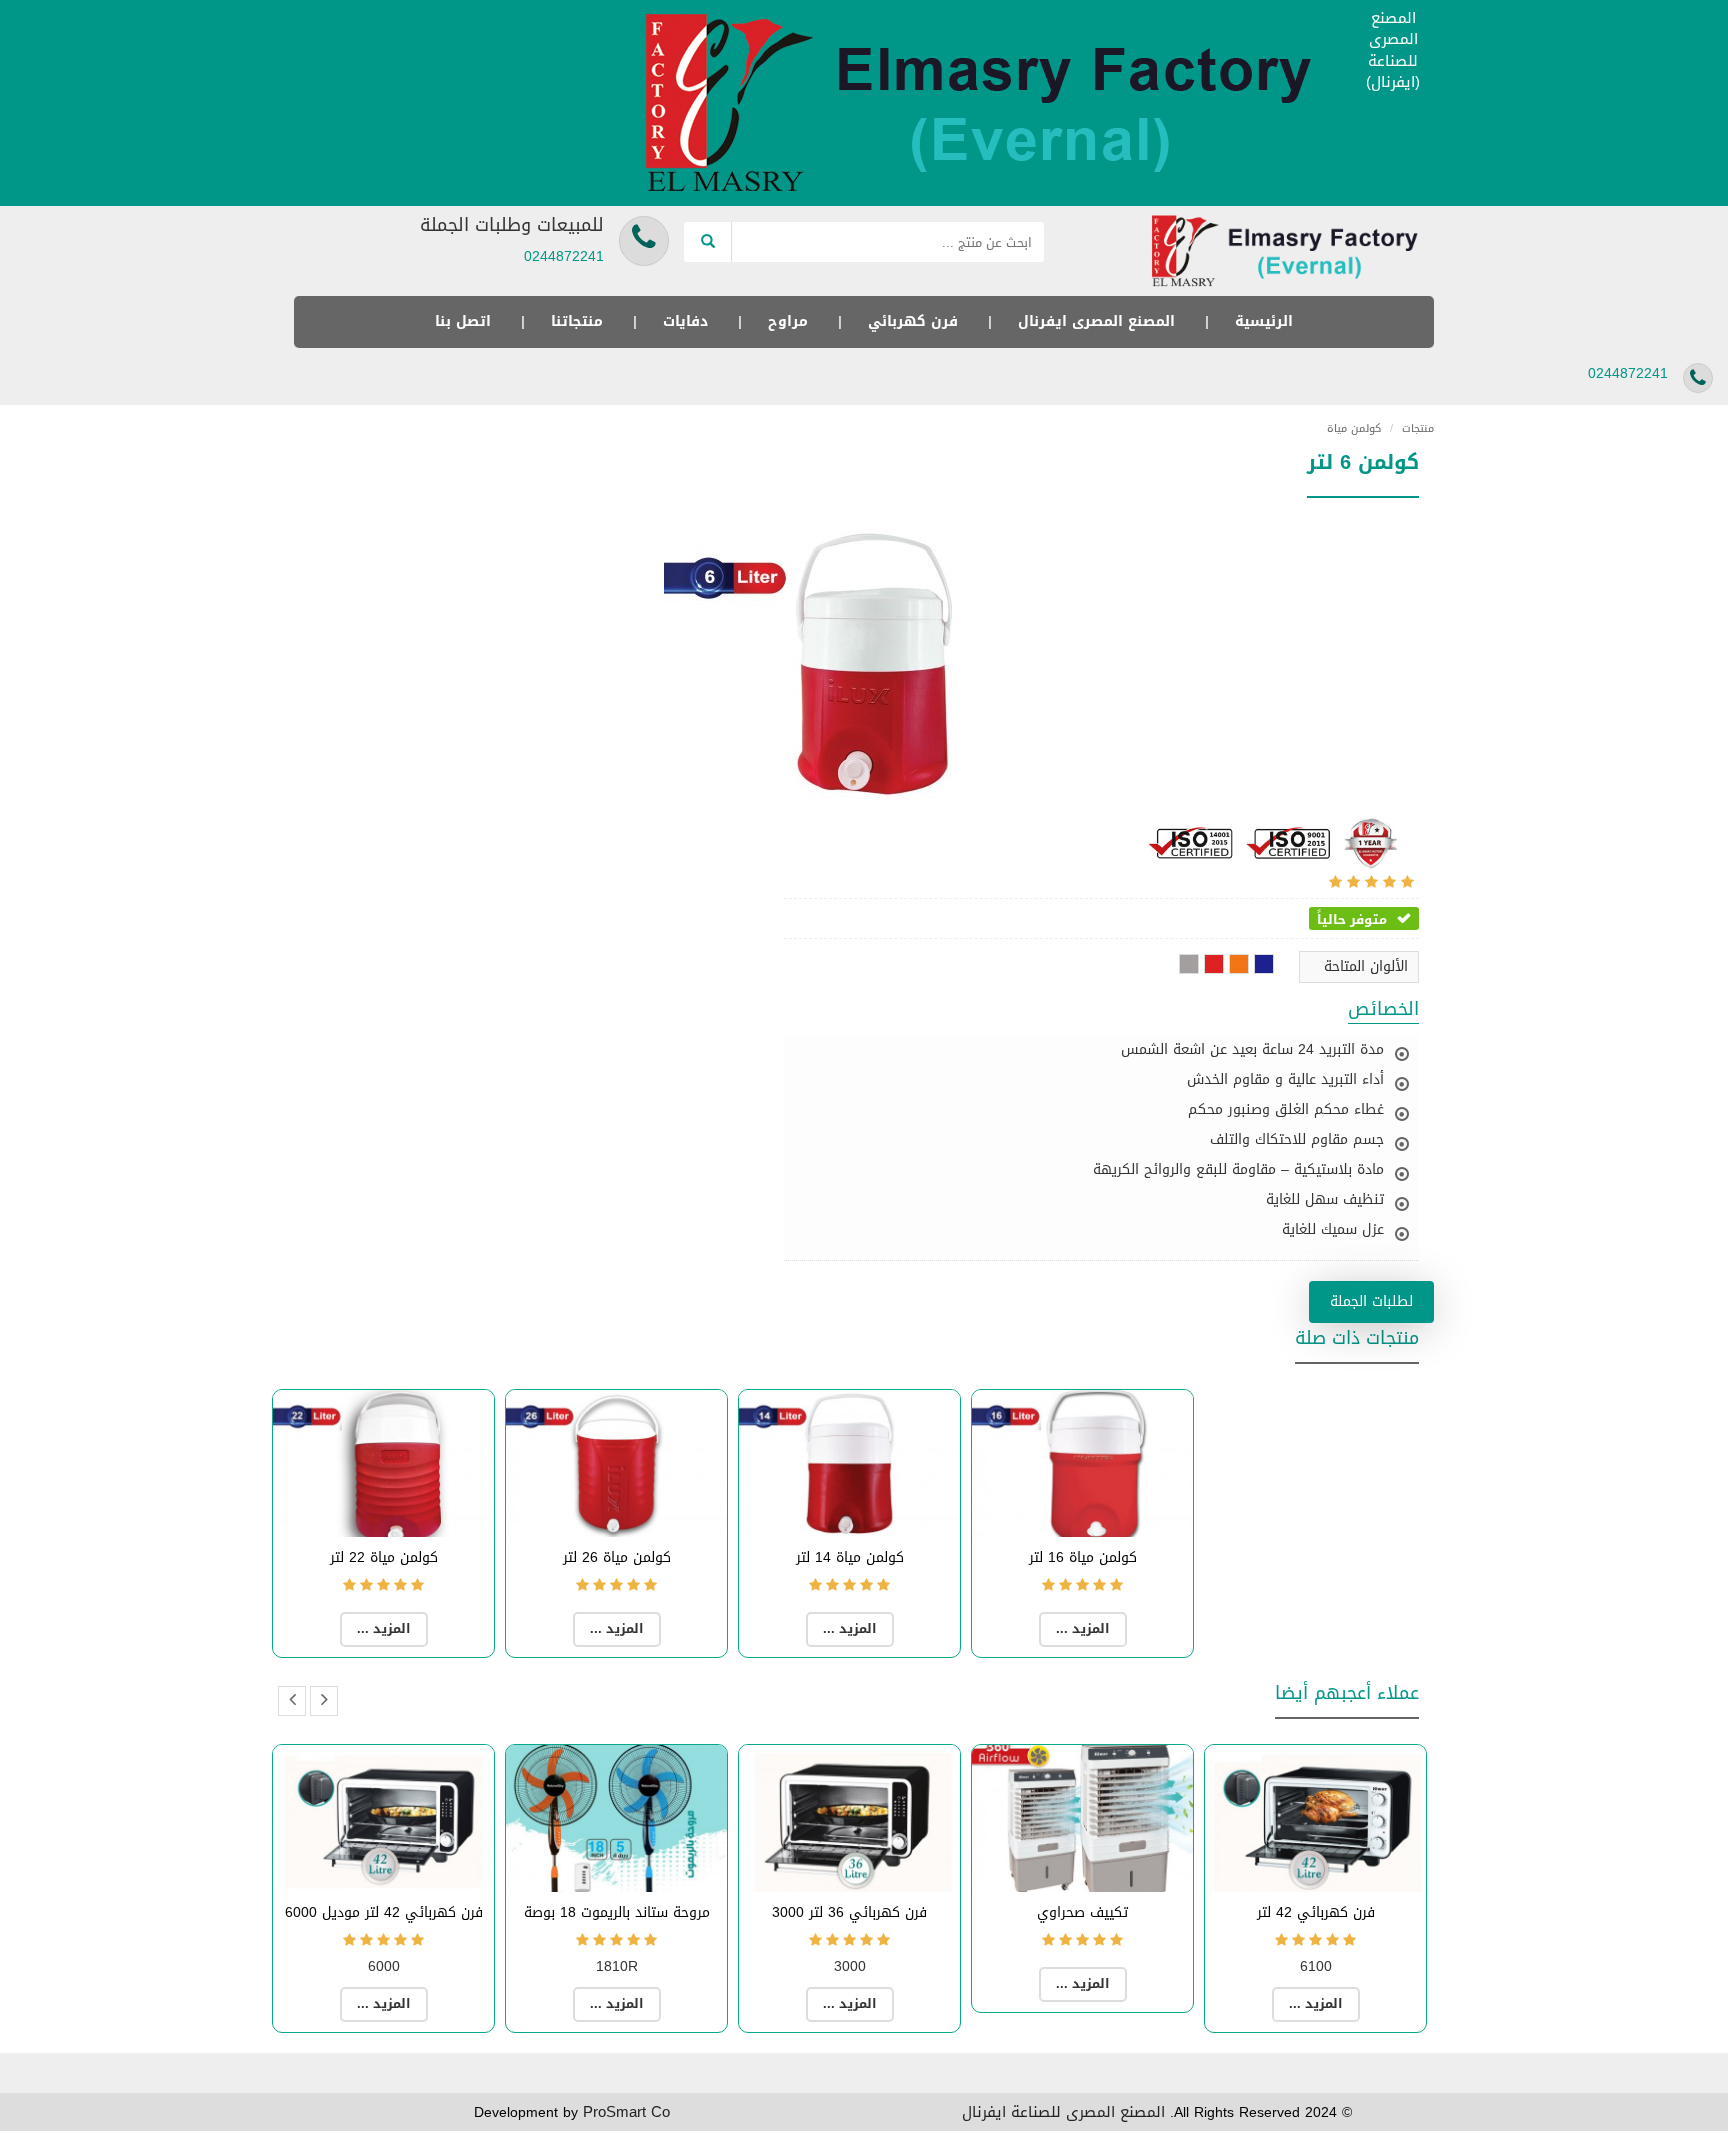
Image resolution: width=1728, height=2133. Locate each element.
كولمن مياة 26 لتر (617, 1557)
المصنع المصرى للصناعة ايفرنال (1063, 2112)
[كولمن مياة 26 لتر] (616, 1463)
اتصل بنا (463, 321)
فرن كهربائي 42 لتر (1316, 1912)
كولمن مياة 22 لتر (384, 1557)
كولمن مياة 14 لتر (850, 1557)
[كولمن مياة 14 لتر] (849, 1463)
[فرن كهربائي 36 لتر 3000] (849, 1818)
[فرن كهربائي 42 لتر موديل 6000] (383, 1818)
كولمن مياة (1354, 428)
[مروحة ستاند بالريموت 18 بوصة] (616, 1818)
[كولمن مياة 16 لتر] (1082, 1463)
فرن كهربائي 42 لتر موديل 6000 (384, 1912)
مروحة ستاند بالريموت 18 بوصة (617, 1912)
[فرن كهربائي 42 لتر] (1315, 1818)
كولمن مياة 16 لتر (1083, 1557)
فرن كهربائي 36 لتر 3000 (849, 1912)
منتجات (1412, 428)
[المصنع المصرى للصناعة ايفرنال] (989, 104)
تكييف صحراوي (1082, 1912)
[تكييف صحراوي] (1082, 1818)
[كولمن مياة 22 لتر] (383, 1463)
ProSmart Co (626, 2112)
